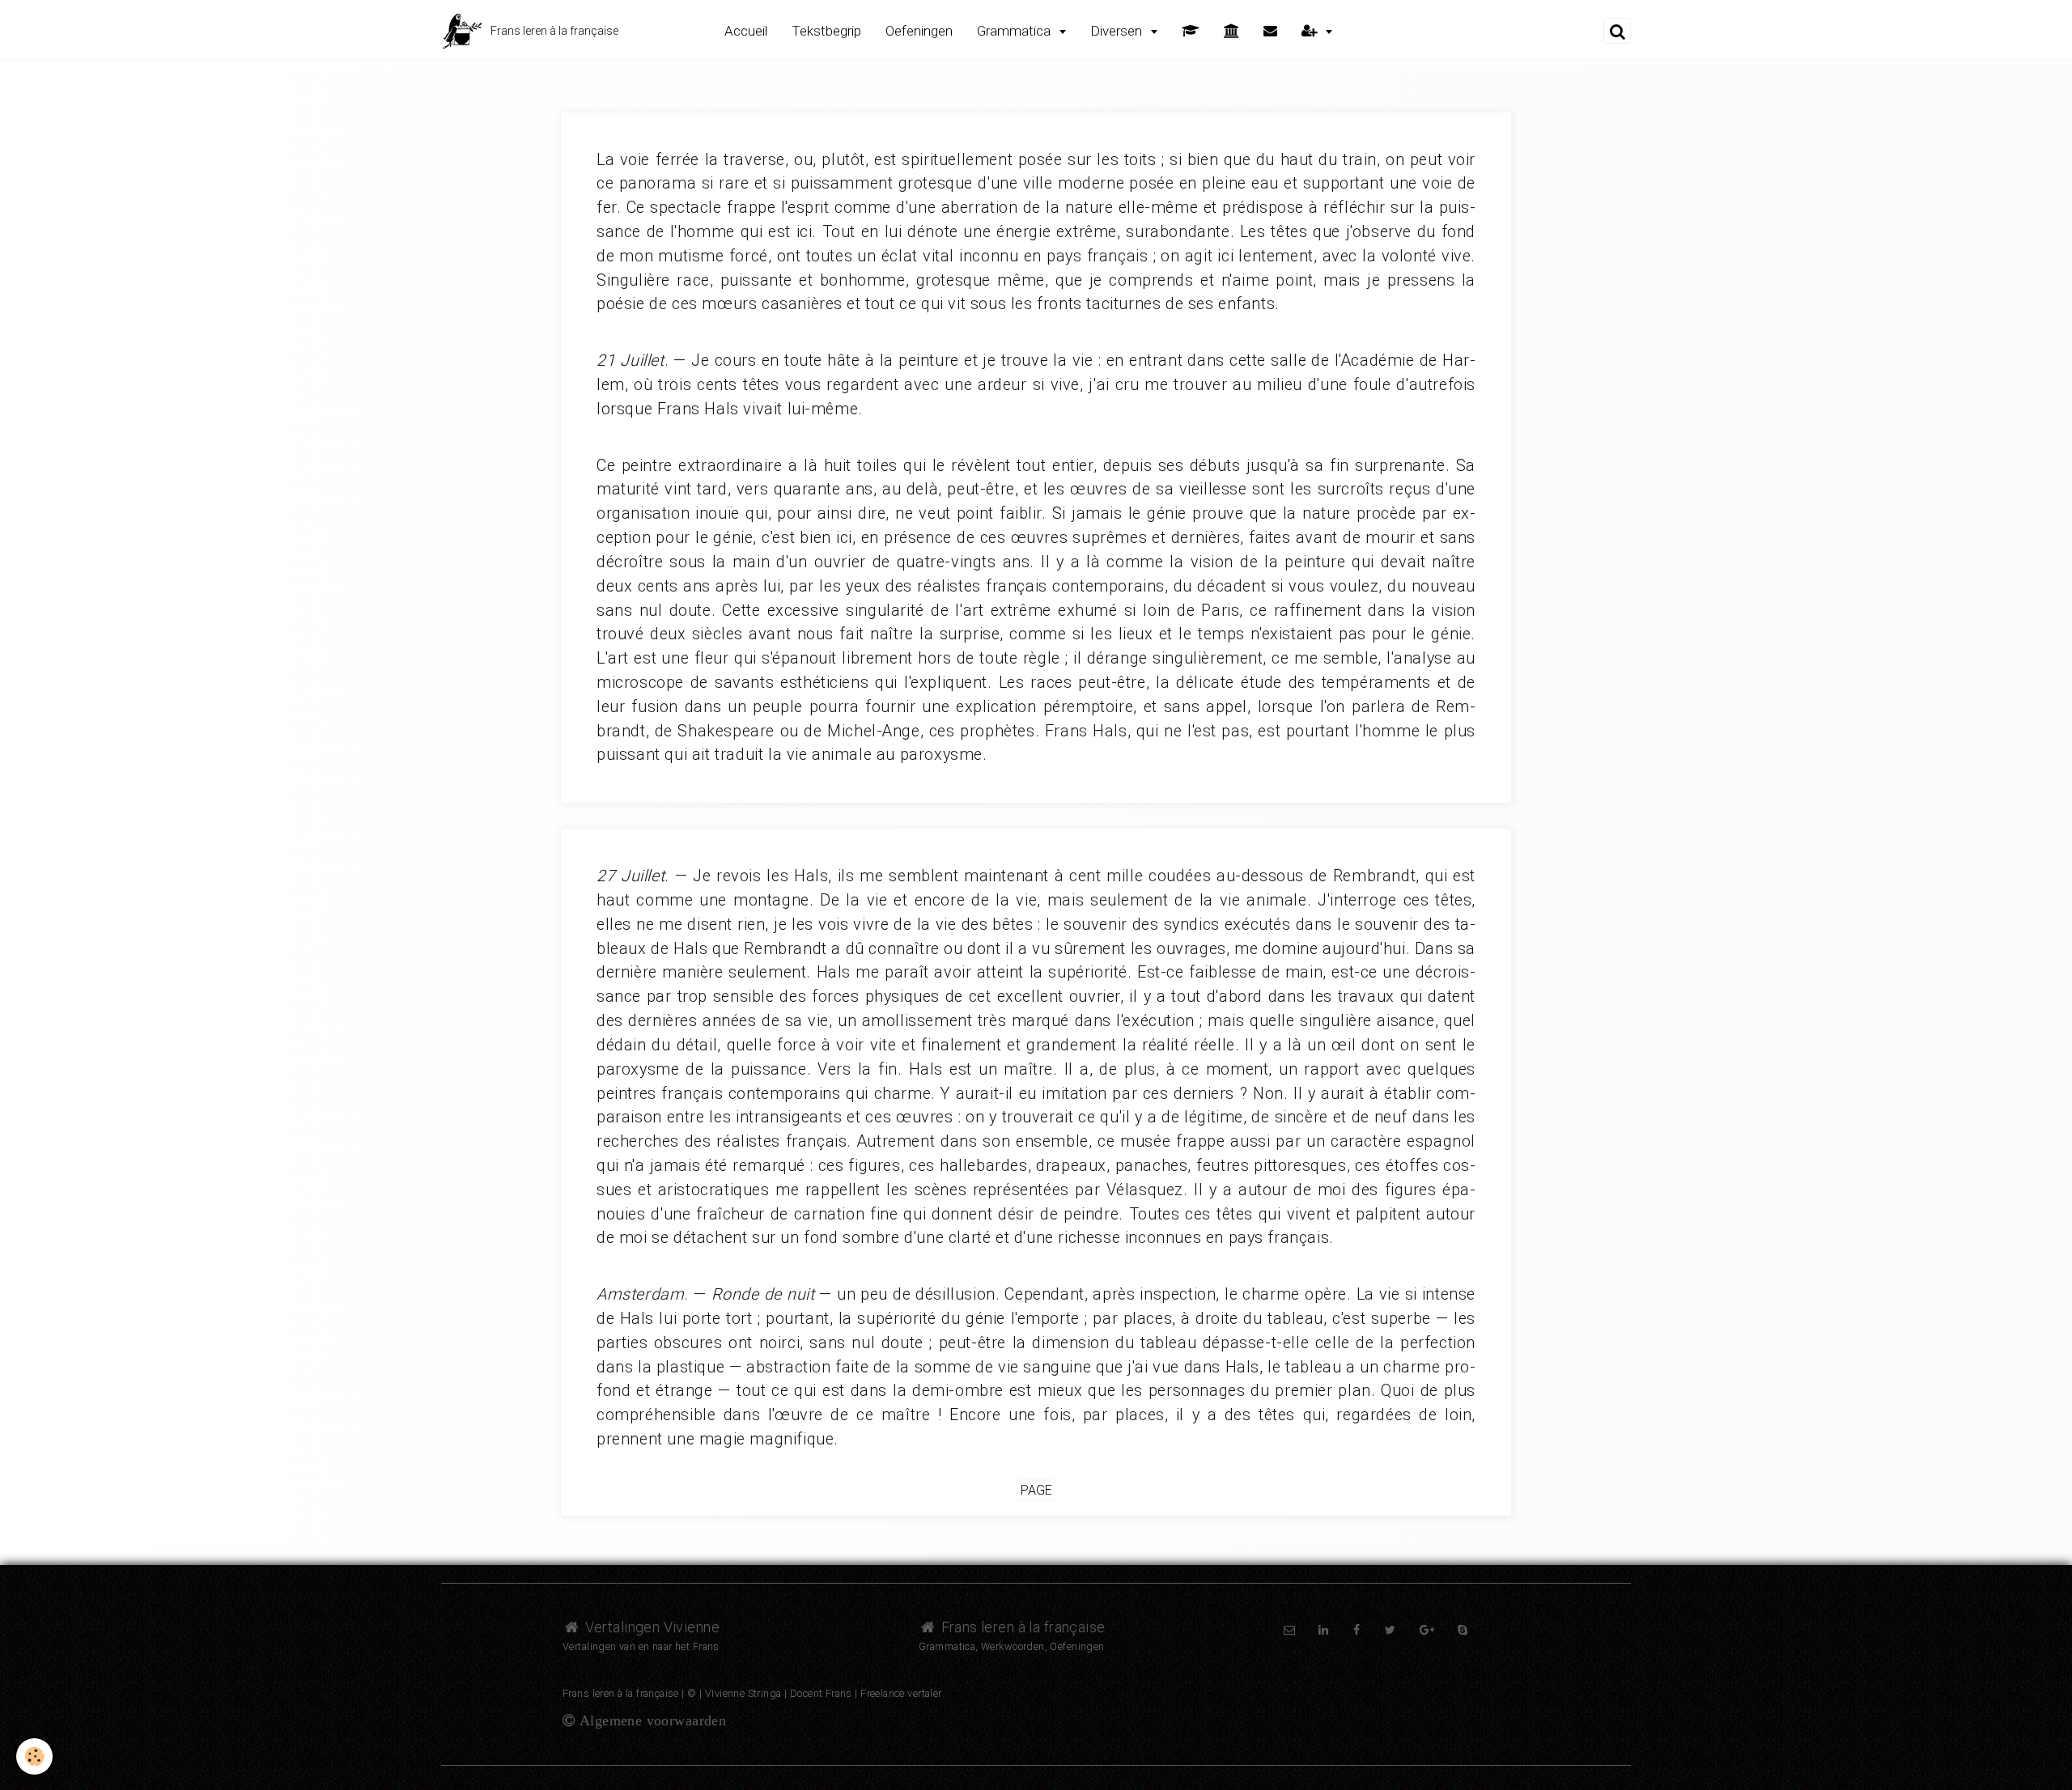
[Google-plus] (1427, 1630)
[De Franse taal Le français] (1231, 31)
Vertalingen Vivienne (650, 1627)
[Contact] (1270, 31)
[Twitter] (1390, 1630)
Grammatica (1015, 31)
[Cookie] (34, 1756)
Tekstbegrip (826, 31)
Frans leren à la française (1021, 1627)
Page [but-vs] (1036, 1490)
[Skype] (1463, 1630)
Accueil (746, 31)
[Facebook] (1357, 1630)
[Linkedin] (1323, 1630)
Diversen (1118, 31)
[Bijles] (1191, 31)
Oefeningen (919, 31)
